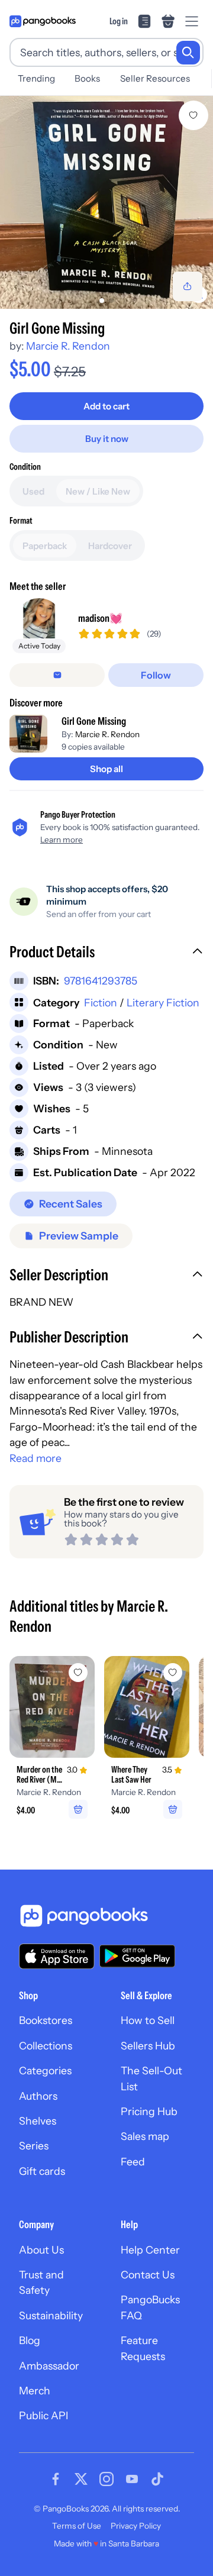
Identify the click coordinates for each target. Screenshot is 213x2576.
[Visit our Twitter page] (81, 2479)
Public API (43, 2415)
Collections (46, 2046)
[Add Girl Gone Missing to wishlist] (193, 115)
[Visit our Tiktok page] (157, 2479)
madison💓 (100, 618)
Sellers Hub (148, 2046)
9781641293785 (101, 981)
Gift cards (42, 2171)
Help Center (150, 2250)
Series (34, 2146)
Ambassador (49, 2366)
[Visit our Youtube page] (132, 2479)
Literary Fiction (163, 1003)
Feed (133, 2162)
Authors (38, 2096)
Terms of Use (77, 2526)
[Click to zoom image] (106, 202)
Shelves (38, 2121)
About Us (41, 2250)
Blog (30, 2340)
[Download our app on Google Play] (137, 1956)
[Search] (188, 53)
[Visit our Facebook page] (56, 2479)
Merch (35, 2391)
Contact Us (148, 2275)
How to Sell (148, 2020)
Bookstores (46, 2020)
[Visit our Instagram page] (106, 2479)
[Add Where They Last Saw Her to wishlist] (173, 1673)
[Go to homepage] (43, 21)
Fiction (101, 1003)
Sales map (145, 2136)
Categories (45, 2070)
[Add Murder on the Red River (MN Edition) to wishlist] (78, 1673)
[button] (106, 953)
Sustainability (51, 2315)
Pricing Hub (149, 2111)
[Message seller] (57, 675)
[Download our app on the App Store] (57, 1956)
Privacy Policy (136, 2526)
